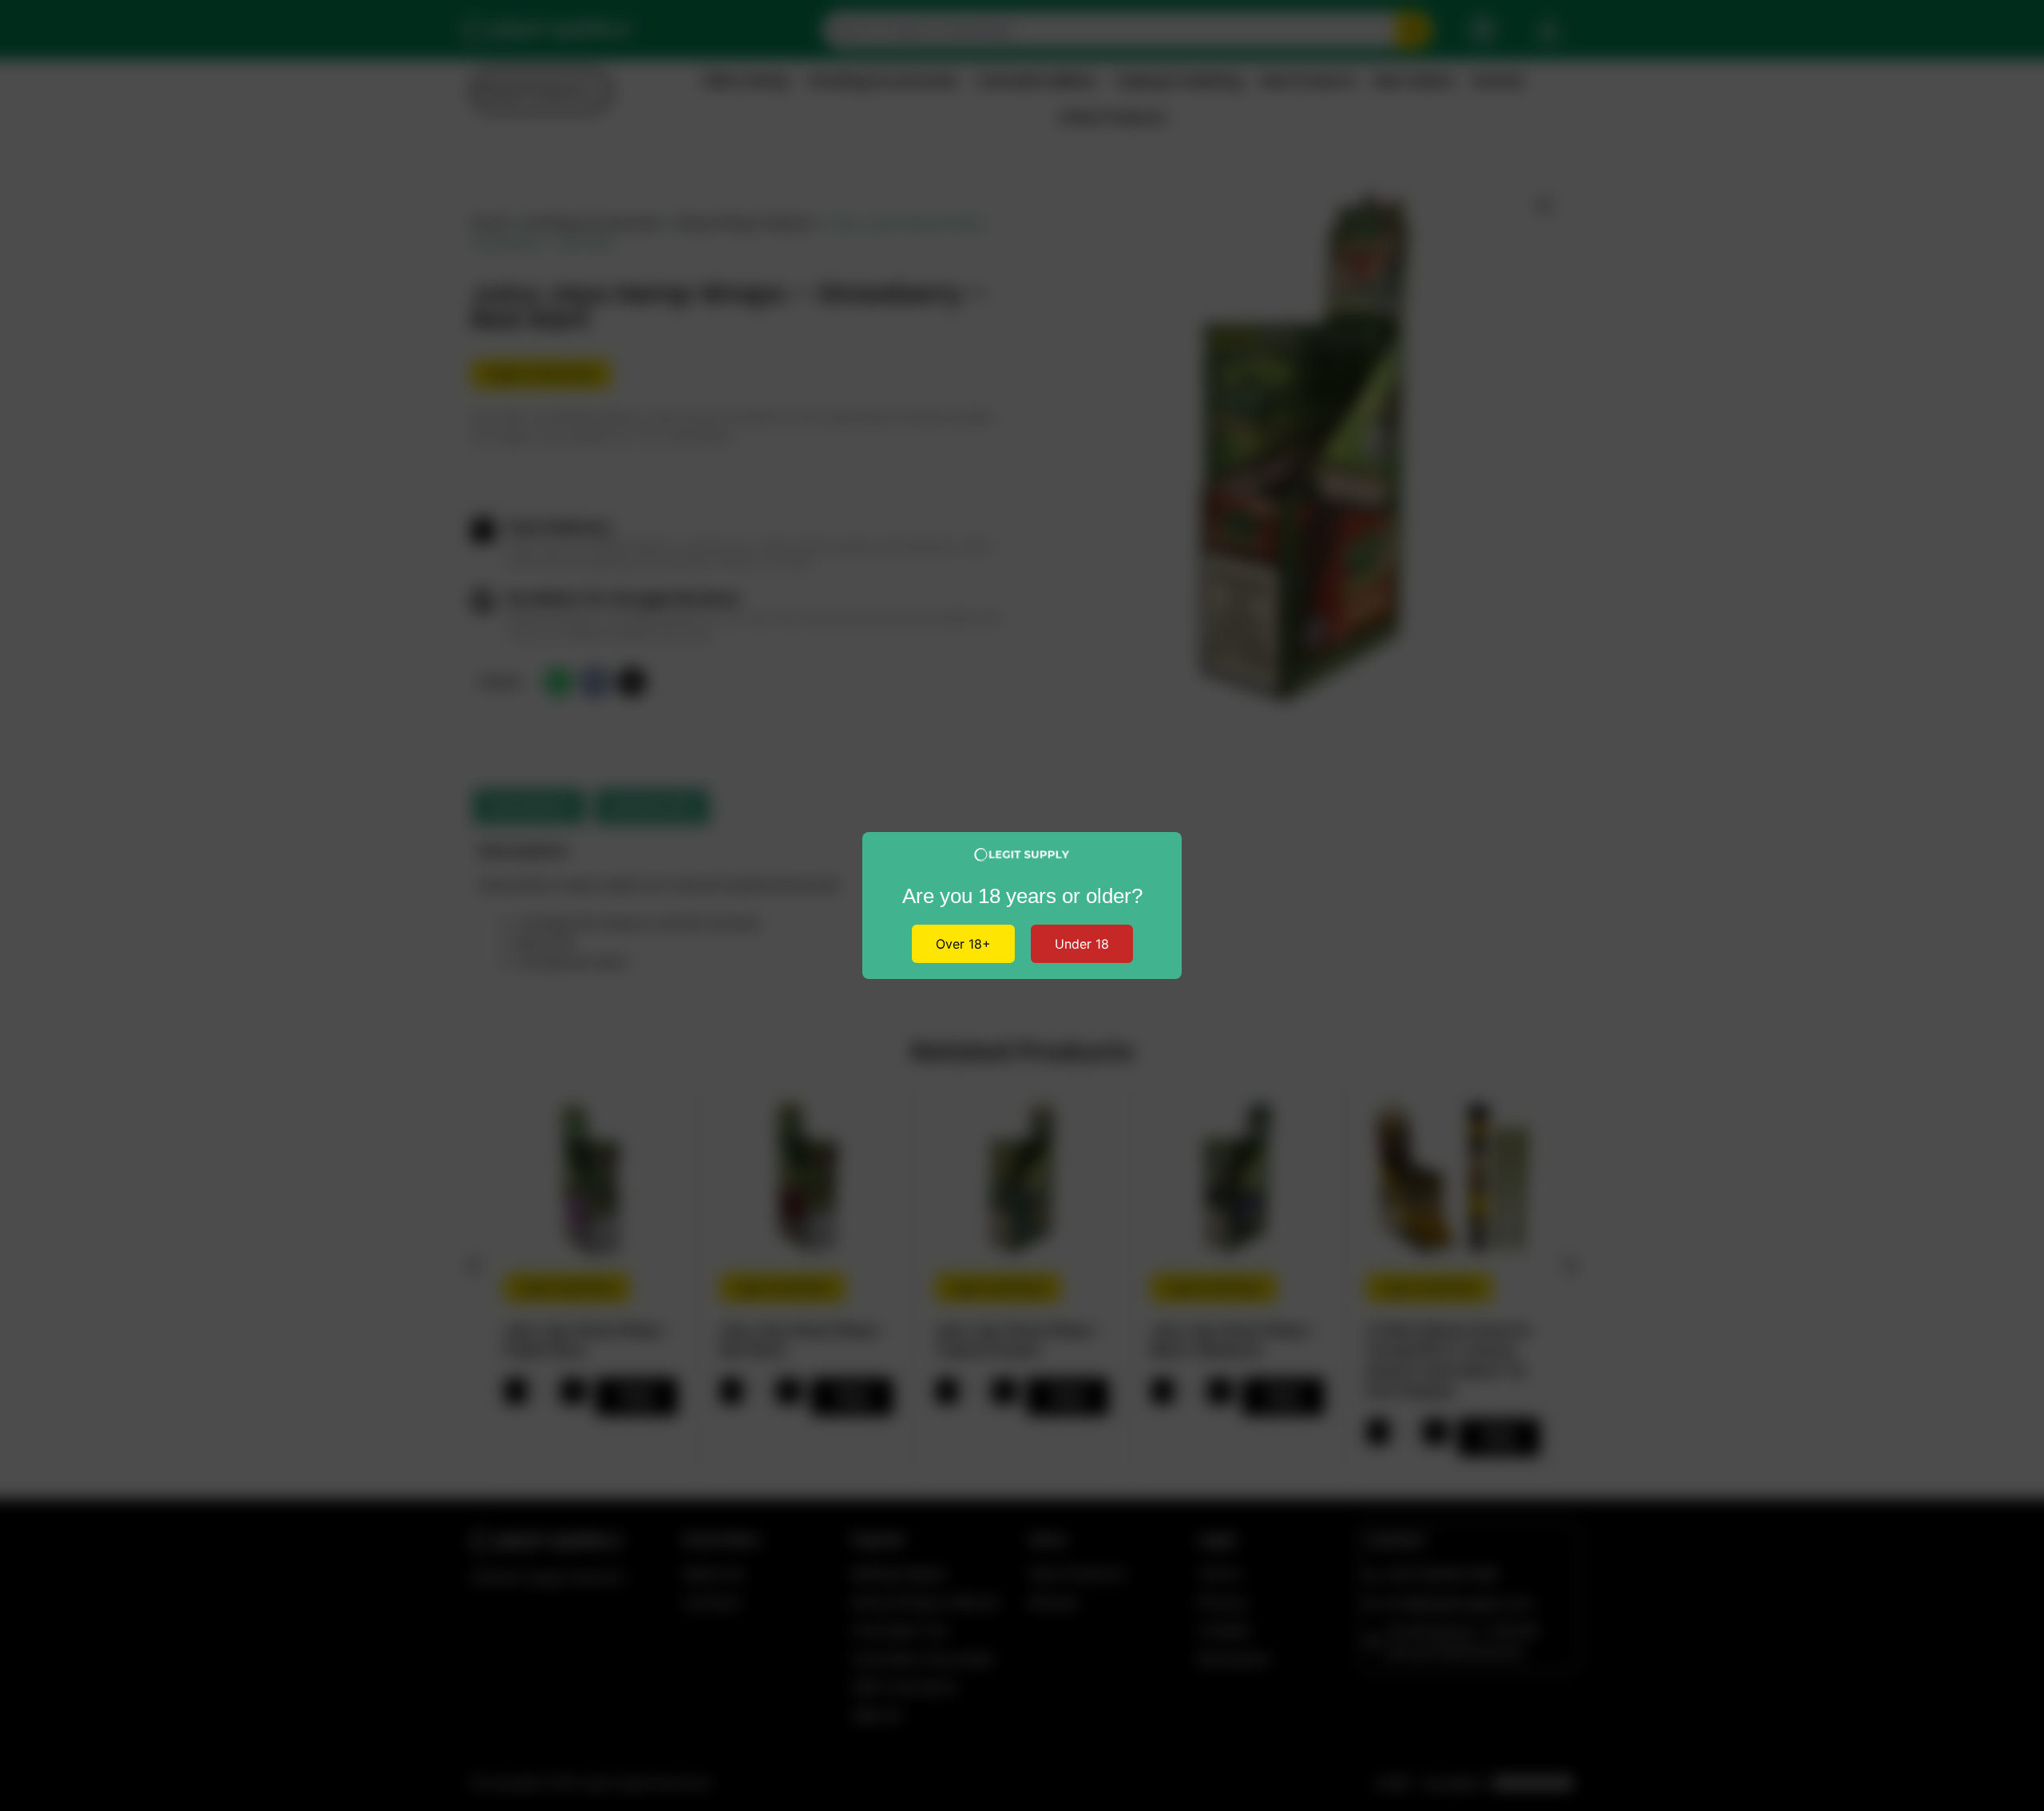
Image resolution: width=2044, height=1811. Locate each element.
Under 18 (1082, 944)
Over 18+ (963, 944)
